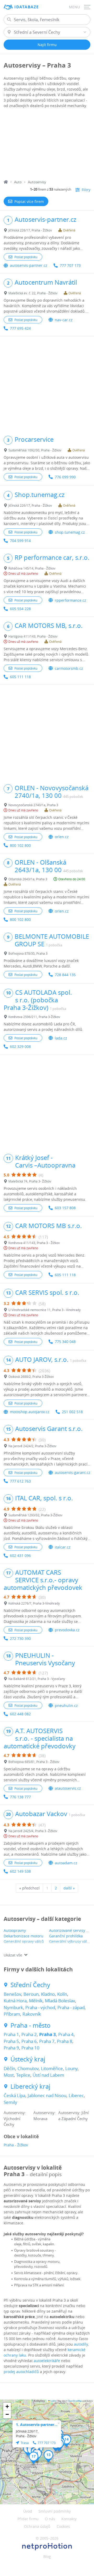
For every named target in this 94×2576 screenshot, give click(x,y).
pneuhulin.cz (66, 1706)
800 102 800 (20, 845)
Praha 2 (29, 2034)
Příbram (12, 2014)
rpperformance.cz (70, 600)
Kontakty (69, 2519)
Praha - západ (71, 2007)
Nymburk (13, 2007)
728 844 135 (65, 975)
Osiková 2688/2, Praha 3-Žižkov (31, 1377)
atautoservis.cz (68, 1788)
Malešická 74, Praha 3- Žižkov (30, 1181)
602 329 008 (20, 1046)
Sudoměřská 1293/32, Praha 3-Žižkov (35, 1515)
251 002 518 (72, 1412)
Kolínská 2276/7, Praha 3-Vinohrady (34, 1603)
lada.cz (61, 1038)
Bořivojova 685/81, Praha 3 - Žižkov (34, 1762)
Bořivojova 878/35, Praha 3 (28, 953)
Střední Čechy (30, 1985)
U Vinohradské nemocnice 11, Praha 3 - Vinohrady (45, 1310)
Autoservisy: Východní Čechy (15, 2118)
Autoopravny (15, 1930)
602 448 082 (20, 1714)
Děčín (9, 2068)
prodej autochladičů (21, 2372)
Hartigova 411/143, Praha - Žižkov (33, 636)
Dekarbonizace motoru (23, 1936)
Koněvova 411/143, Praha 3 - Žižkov (34, 1243)
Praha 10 (30, 2048)
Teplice (23, 2075)
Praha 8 (65, 2041)
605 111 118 (20, 677)
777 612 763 (20, 1481)
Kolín (62, 1994)
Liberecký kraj (30, 2086)
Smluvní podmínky (55, 2511)
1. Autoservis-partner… (37, 2425)
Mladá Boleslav (60, 2001)
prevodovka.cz (67, 1630)
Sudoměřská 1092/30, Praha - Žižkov (35, 450)
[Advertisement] (47, 145)
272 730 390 (20, 1638)
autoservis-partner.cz (29, 265)
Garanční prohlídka (66, 1936)
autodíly (81, 2344)
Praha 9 (11, 2048)
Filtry (86, 190)
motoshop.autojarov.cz (30, 1412)
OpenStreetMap (75, 2401)
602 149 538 (20, 1871)
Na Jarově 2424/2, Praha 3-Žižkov (32, 1446)
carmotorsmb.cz (69, 668)
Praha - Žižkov (16, 2145)
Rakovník (32, 2014)
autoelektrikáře (47, 2361)
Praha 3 (48, 2034)
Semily (10, 2102)
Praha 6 (29, 2041)
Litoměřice (52, 2068)
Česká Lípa (14, 2095)
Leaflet (53, 2401)
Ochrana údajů (37, 2526)
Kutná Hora (15, 2001)
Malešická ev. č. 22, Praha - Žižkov (33, 293)
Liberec (76, 2095)
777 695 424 (20, 328)
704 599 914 (20, 541)
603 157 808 (65, 1208)
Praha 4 (66, 2034)
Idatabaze (27, 7)
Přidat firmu (28, 2519)
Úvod (28, 2511)
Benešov (12, 1994)
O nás (50, 2519)
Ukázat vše (13, 1955)
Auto (18, 182)
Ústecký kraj (28, 2059)
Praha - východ (40, 2007)
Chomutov (28, 2068)
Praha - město (31, 2025)
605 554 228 (20, 609)
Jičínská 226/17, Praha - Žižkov (30, 230)
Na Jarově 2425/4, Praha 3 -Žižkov (33, 1831)
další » (69, 1888)
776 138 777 (20, 1797)
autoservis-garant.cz (73, 1472)
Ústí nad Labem (48, 2075)
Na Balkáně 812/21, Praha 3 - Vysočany (37, 1679)
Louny (71, 2068)
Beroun (31, 1994)
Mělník (36, 2001)
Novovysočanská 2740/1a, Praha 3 (33, 805)
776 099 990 (65, 477)
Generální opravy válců (24, 1941)
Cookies (63, 2526)
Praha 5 (11, 2041)
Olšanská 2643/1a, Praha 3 (28, 879)
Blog (47, 2556)
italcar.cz (63, 1547)
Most (9, 2075)
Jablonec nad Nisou (47, 2095)
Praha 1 (11, 2034)
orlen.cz (62, 837)
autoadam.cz (66, 1863)
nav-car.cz (64, 320)
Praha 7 (47, 2041)
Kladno (48, 1994)
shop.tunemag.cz (70, 532)
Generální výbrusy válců (70, 1941)
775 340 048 (65, 1342)
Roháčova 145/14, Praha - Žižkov (32, 568)
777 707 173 (70, 265)
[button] (48, 2456)
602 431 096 (20, 1555)
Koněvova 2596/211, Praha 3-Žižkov (34, 1017)
